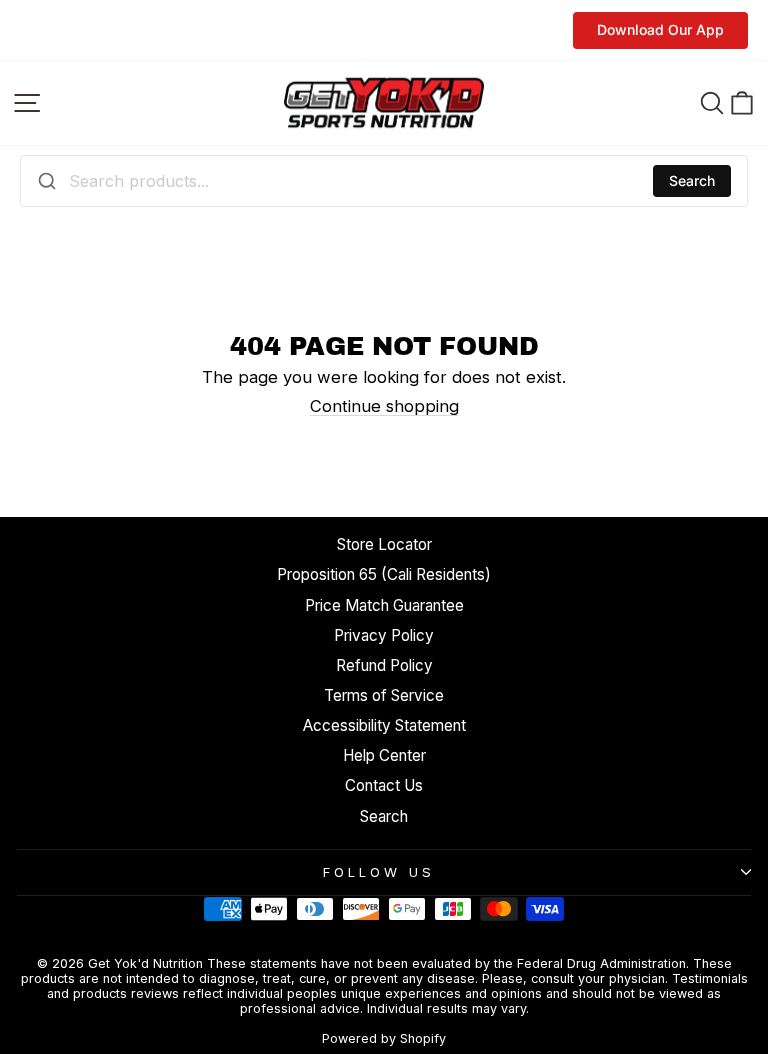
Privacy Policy (384, 635)
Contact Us (384, 785)
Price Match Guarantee (384, 605)
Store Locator (384, 544)
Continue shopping (384, 406)
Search (692, 180)
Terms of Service (384, 695)
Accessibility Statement (384, 725)
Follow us (379, 872)
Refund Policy (384, 665)
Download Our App (660, 29)
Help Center (384, 755)
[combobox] (384, 181)
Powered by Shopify (384, 1038)
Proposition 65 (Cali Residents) (384, 574)
